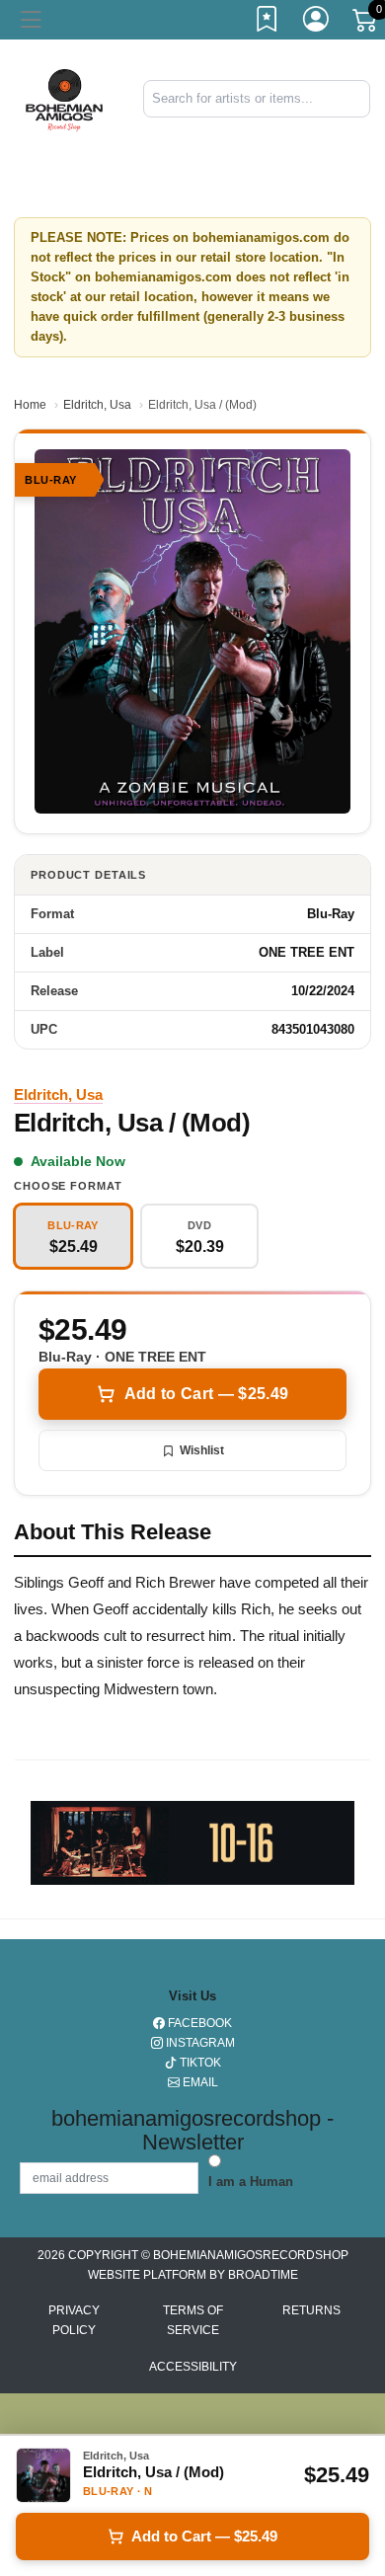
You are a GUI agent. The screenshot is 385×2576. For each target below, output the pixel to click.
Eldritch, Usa (97, 405)
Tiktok (199, 2063)
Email (199, 2082)
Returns (311, 2310)
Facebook (198, 2023)
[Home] (64, 97)
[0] (366, 24)
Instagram (199, 2043)
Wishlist (202, 1450)
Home (30, 405)
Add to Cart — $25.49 (206, 1394)
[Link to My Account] (317, 23)
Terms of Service (193, 2320)
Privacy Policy (74, 2320)
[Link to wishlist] (268, 23)
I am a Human (251, 2182)
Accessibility (193, 2367)
